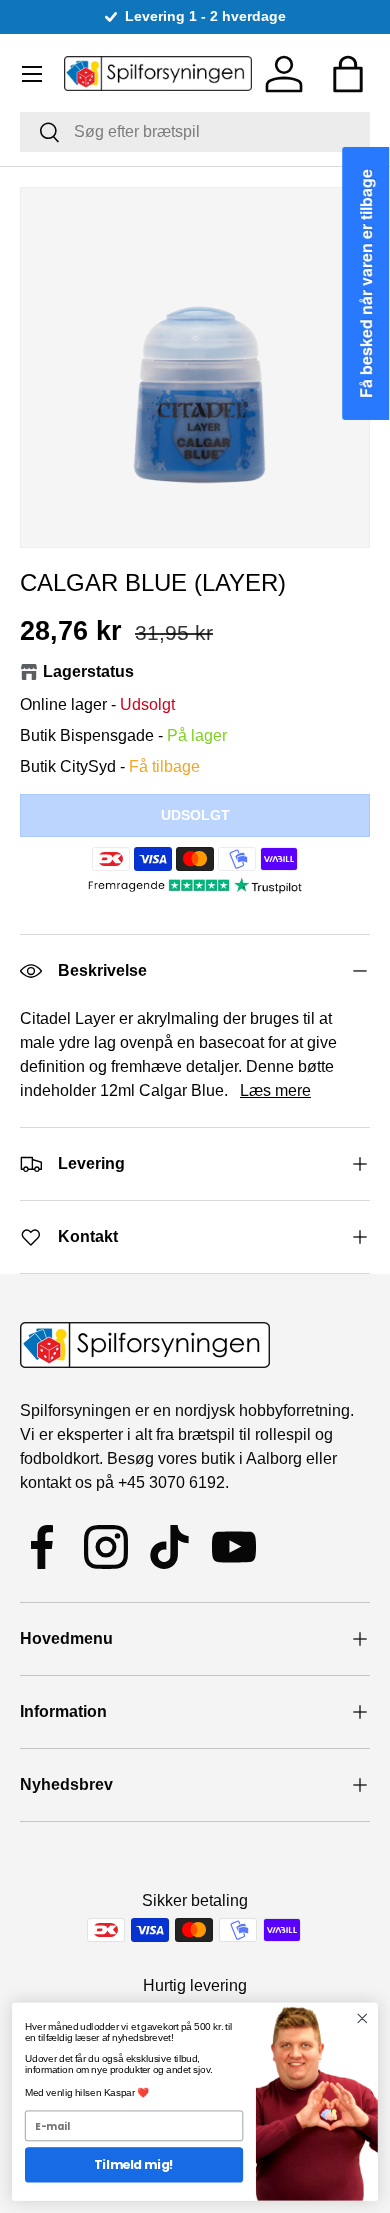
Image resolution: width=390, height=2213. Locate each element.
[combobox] (195, 132)
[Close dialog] (362, 2018)
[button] (348, 74)
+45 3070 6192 (171, 1482)
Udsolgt (195, 815)
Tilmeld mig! (133, 2164)
